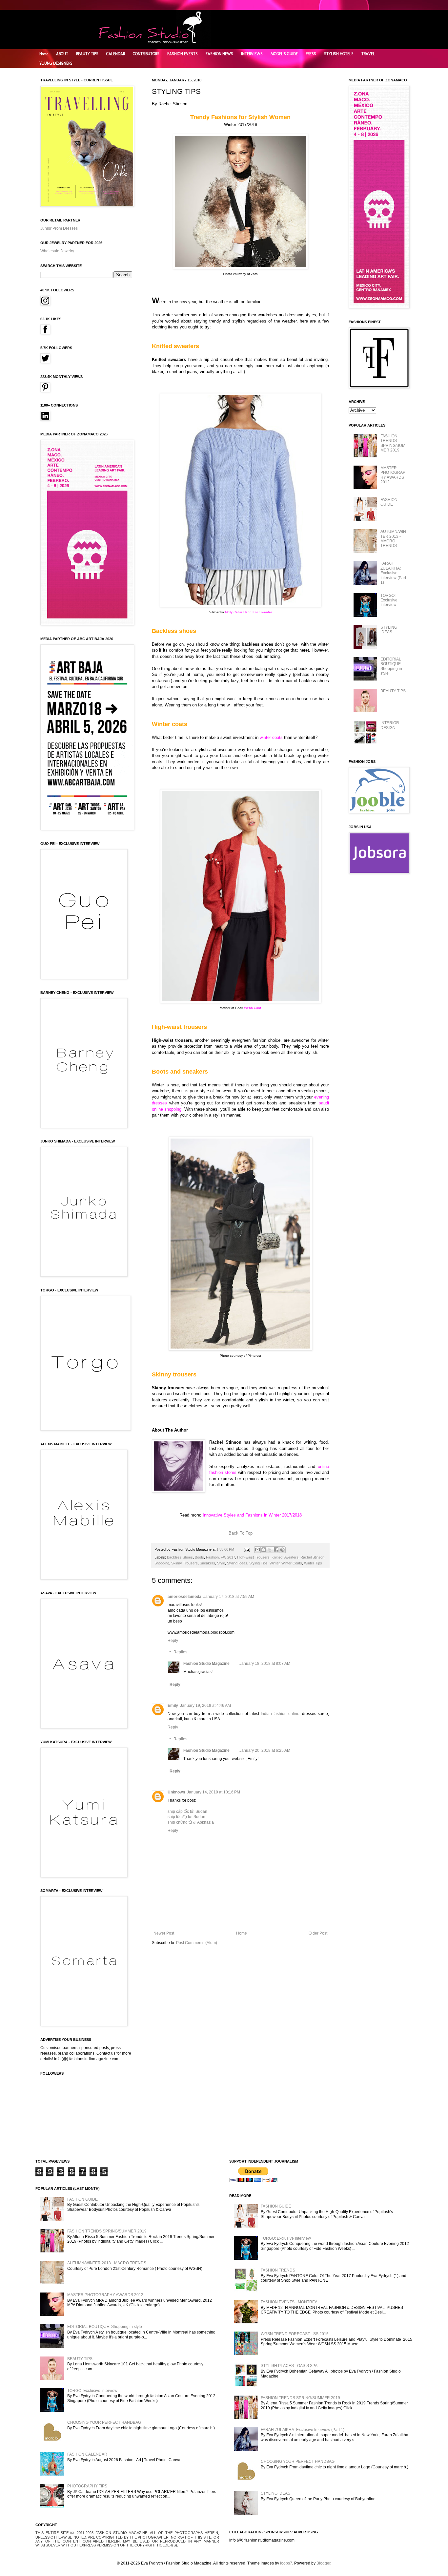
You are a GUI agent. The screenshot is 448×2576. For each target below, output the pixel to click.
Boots (199, 1557)
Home (44, 54)
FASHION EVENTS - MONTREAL (290, 2302)
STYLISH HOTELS (339, 54)
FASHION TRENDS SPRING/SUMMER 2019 (393, 443)
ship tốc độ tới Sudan (186, 1817)
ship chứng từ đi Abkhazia (191, 1822)
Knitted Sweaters (285, 1557)
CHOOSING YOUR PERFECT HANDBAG (104, 2422)
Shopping (162, 1563)
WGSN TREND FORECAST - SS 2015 (295, 2334)
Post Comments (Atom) (197, 1943)
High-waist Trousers (253, 1557)
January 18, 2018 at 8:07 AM (265, 1664)
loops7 (286, 2563)
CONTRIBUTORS (146, 54)
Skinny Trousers (184, 1563)
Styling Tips (258, 1563)
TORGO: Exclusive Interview (389, 600)
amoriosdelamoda (184, 1597)
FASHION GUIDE (389, 502)
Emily (173, 1706)
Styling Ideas (237, 1563)
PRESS (311, 54)
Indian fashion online (280, 1714)
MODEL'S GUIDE (284, 54)
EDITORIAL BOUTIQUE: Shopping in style (391, 666)
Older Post (318, 1933)
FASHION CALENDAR (87, 2454)
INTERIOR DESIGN (390, 725)
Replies (180, 1652)
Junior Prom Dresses (59, 228)
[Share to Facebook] (276, 1550)
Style (221, 1563)
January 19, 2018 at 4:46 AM (205, 1706)
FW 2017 (228, 1557)
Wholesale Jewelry (57, 251)
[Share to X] (270, 1550)
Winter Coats (292, 1563)
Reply (173, 1641)
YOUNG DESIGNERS (56, 63)
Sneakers (207, 1563)
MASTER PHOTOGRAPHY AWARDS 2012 (393, 475)
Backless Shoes (180, 1557)
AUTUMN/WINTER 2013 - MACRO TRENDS (393, 539)
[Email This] (257, 1550)
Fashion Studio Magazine (206, 1664)
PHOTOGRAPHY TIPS (87, 2486)
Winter (275, 1563)
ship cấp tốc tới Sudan (187, 1812)
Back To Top (241, 1533)
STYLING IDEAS (389, 630)
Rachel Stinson (312, 1557)
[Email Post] (247, 1549)
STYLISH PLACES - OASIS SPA (289, 2366)
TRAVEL (368, 54)
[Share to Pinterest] (282, 1550)
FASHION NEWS (219, 54)
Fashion (212, 1557)
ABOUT (62, 54)
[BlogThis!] (264, 1550)
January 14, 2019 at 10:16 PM (214, 1792)
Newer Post (164, 1933)
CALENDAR (116, 54)
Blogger (323, 2563)
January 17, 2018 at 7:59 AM (229, 1597)
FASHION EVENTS (183, 54)
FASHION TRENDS (278, 2270)
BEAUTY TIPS (87, 54)
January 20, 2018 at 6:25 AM (265, 1750)
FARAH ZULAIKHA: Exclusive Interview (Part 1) (393, 573)
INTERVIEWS (252, 54)
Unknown (176, 1792)
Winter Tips (313, 1563)
